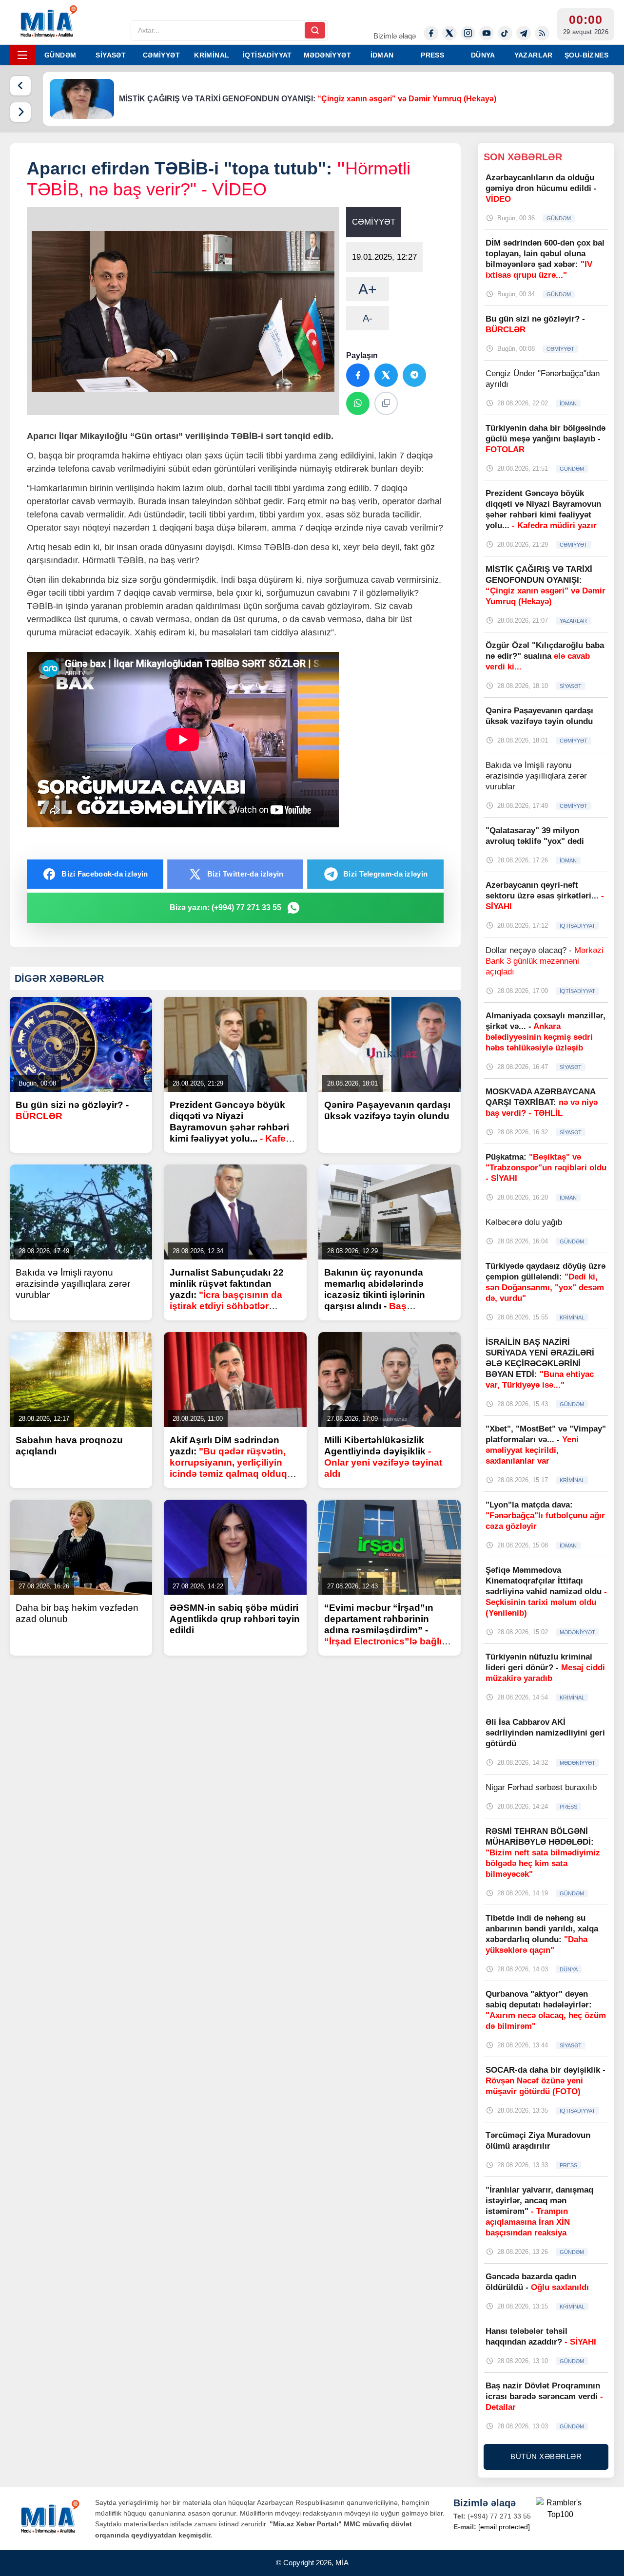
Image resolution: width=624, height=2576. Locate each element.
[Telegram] (524, 33)
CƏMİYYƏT (161, 55)
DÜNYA (483, 55)
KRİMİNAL (212, 55)
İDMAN (382, 55)
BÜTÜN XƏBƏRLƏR (546, 2456)
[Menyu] (22, 55)
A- (368, 318)
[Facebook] (431, 33)
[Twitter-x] (449, 33)
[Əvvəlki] (20, 86)
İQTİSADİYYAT (267, 55)
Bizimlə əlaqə (395, 36)
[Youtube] (487, 33)
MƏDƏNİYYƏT (327, 55)
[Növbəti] (20, 112)
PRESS (432, 55)
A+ (368, 289)
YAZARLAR (534, 55)
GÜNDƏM (60, 55)
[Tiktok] (505, 33)
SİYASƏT (111, 55)
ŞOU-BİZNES (586, 55)
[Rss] (542, 33)
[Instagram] (468, 33)
